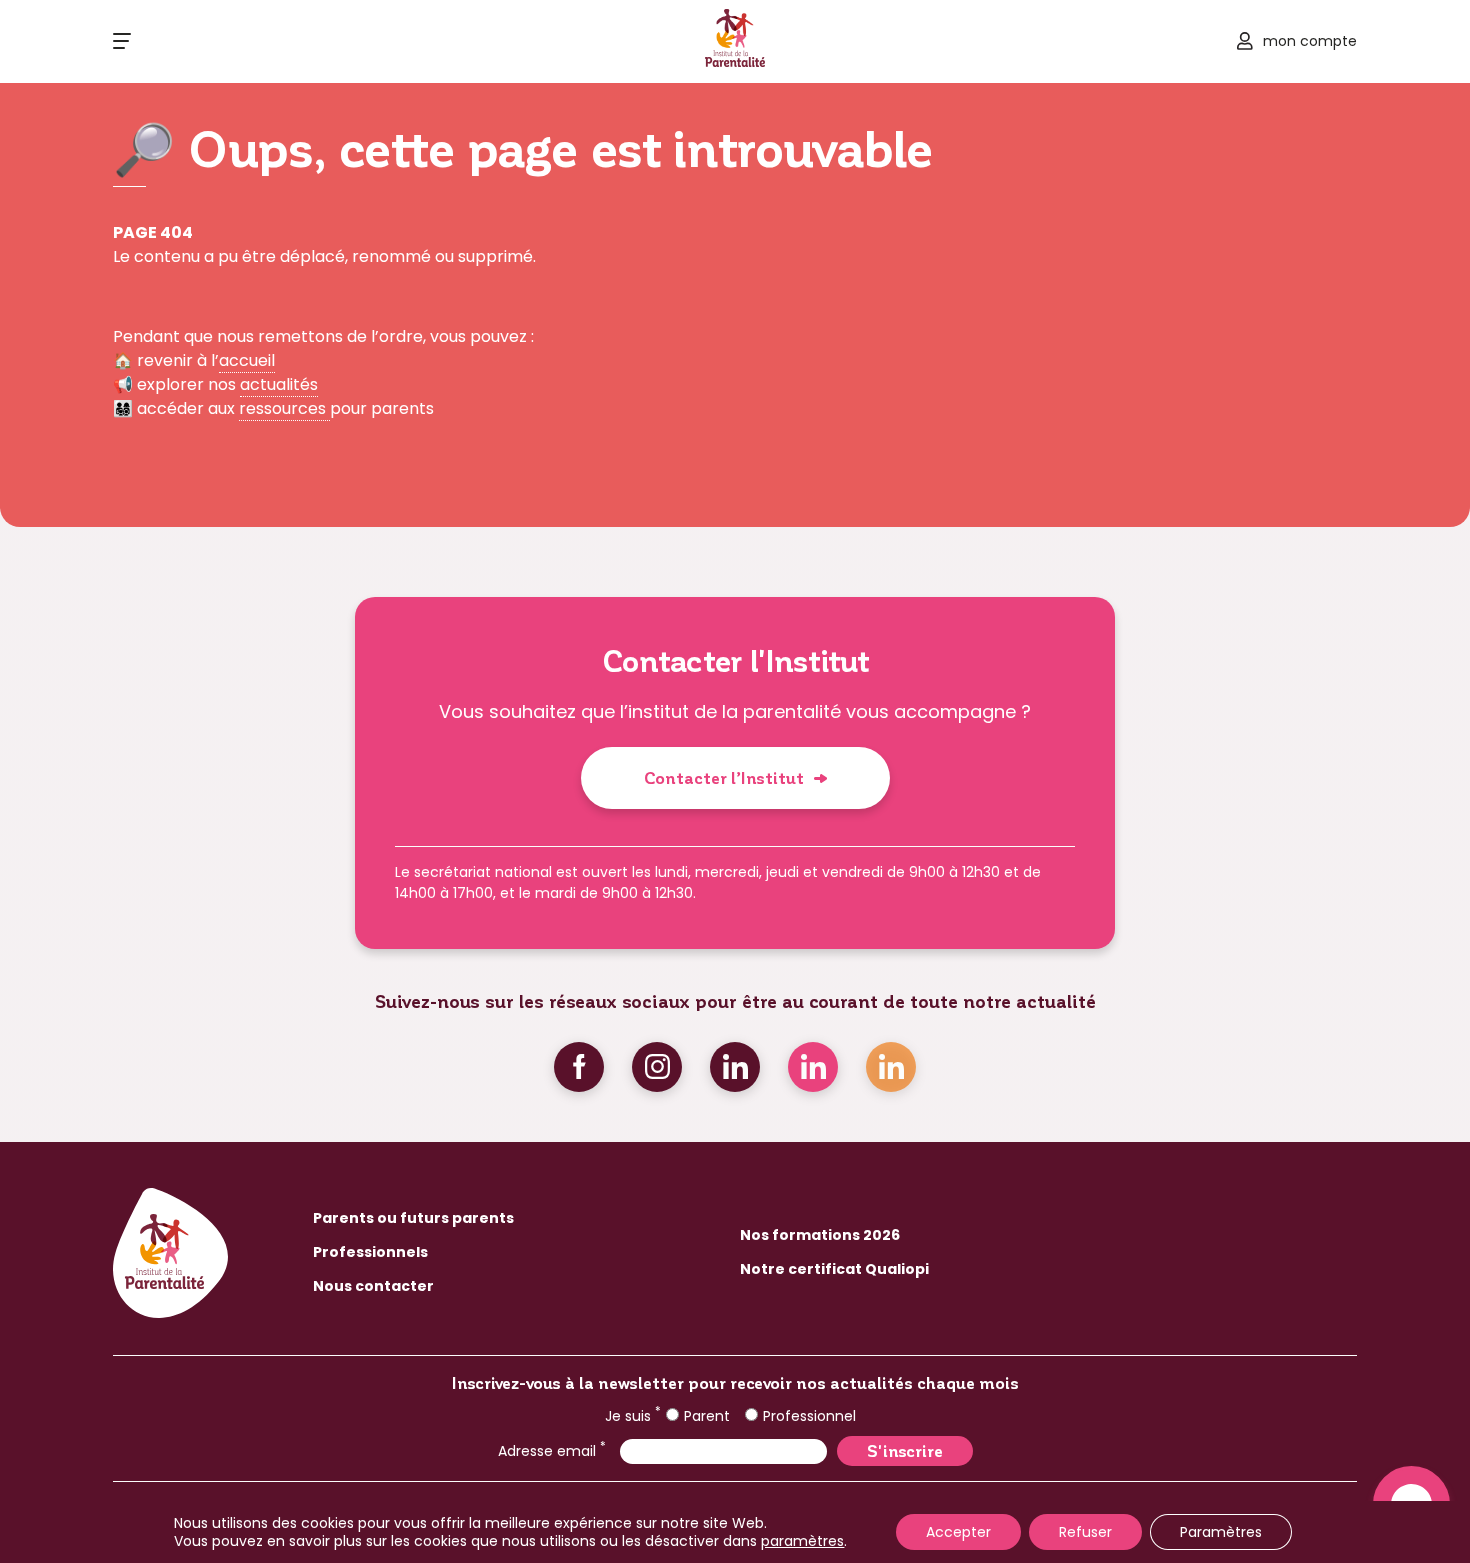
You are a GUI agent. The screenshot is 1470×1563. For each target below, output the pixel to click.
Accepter (958, 1532)
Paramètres (1221, 1532)
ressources (284, 408)
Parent (707, 1416)
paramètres (802, 1541)
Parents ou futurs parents (413, 1218)
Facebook (579, 1067)
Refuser (1085, 1532)
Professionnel (809, 1416)
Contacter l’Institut (724, 777)
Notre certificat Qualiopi (834, 1269)
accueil (247, 360)
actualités (279, 384)
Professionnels (370, 1252)
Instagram (657, 1067)
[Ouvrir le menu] (122, 41)
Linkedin (735, 1067)
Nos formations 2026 (820, 1235)
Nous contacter (373, 1286)
